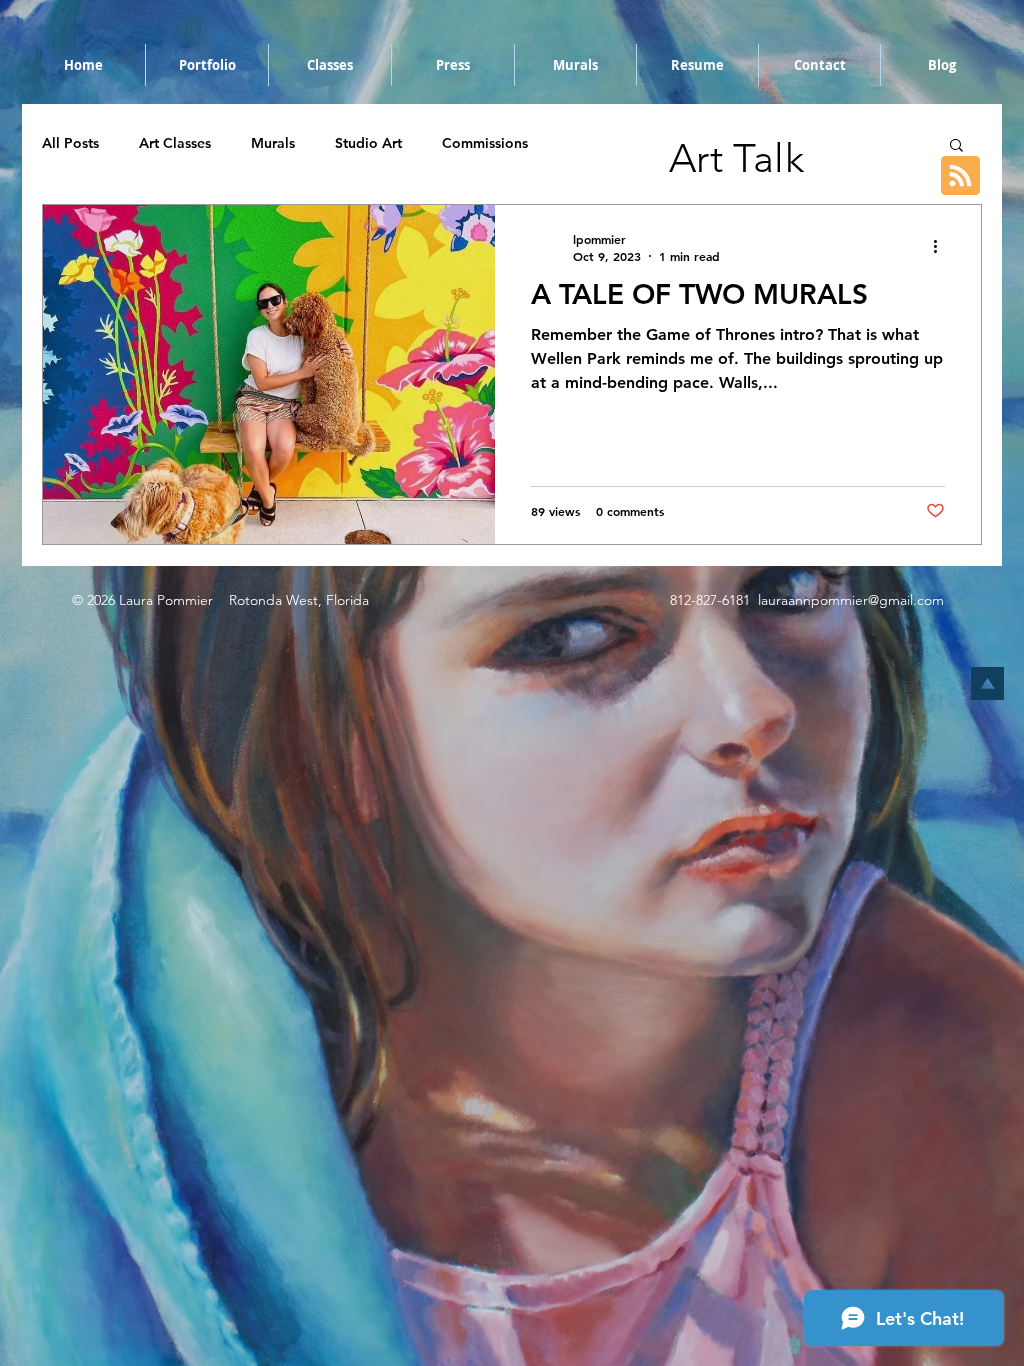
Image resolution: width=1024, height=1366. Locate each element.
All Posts (70, 143)
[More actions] (942, 247)
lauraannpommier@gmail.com (851, 600)
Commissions (485, 143)
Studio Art (368, 143)
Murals (273, 143)
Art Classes (175, 143)
